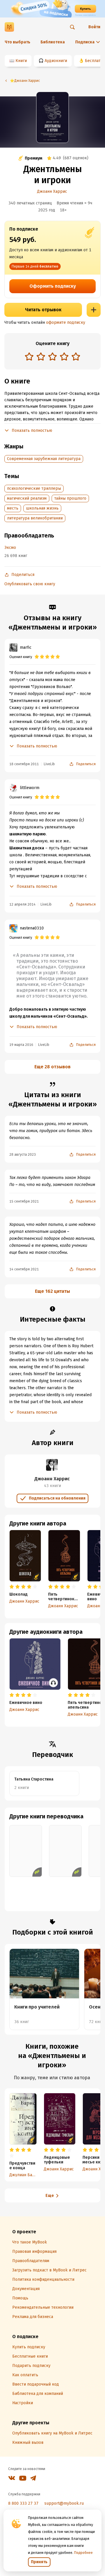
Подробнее (83, 2553)
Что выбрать (17, 42)
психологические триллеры (34, 488)
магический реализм (27, 498)
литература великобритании (35, 518)
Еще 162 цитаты (52, 1291)
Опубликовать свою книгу (30, 584)
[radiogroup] (52, 357)
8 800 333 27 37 (23, 2503)
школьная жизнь (42, 508)
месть (13, 508)
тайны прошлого (70, 498)
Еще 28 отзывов (52, 1067)
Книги (21, 61)
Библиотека (53, 42)
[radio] (29, 356)
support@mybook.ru (64, 2503)
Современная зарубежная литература (44, 459)
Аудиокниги (56, 61)
